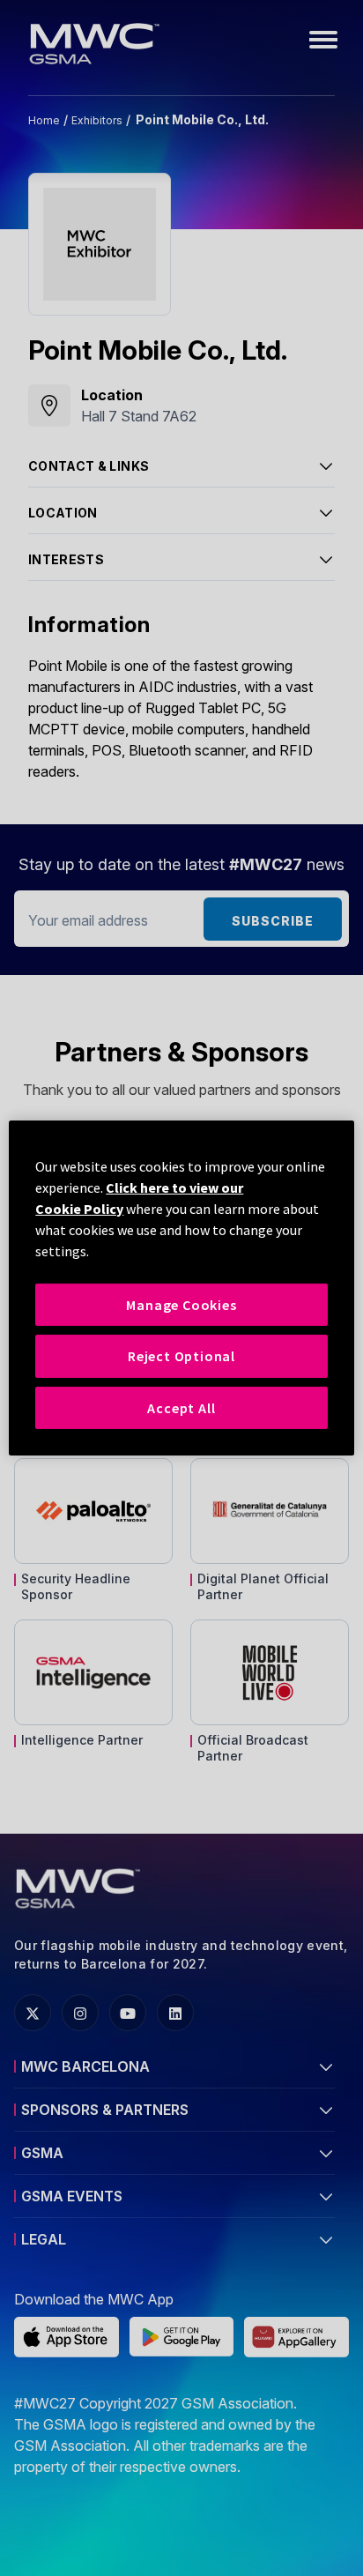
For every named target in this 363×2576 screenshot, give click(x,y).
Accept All (181, 1408)
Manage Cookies (181, 1305)
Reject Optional (181, 1356)
